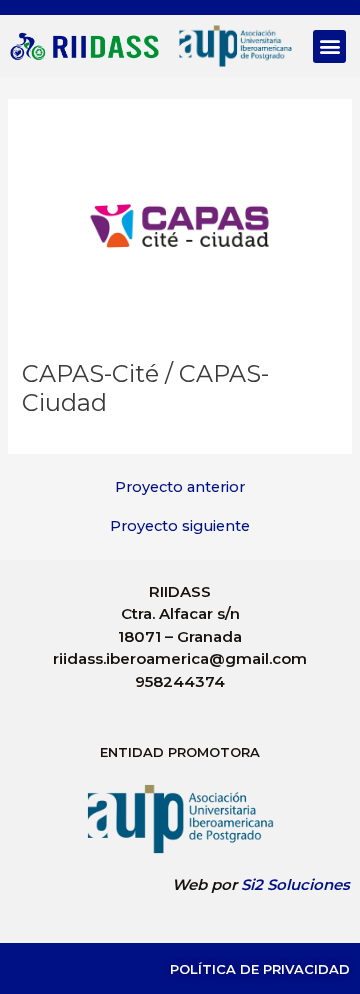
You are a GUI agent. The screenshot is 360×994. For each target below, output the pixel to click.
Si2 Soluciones (295, 884)
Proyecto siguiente (180, 526)
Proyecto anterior (180, 487)
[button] (329, 46)
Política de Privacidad (260, 969)
